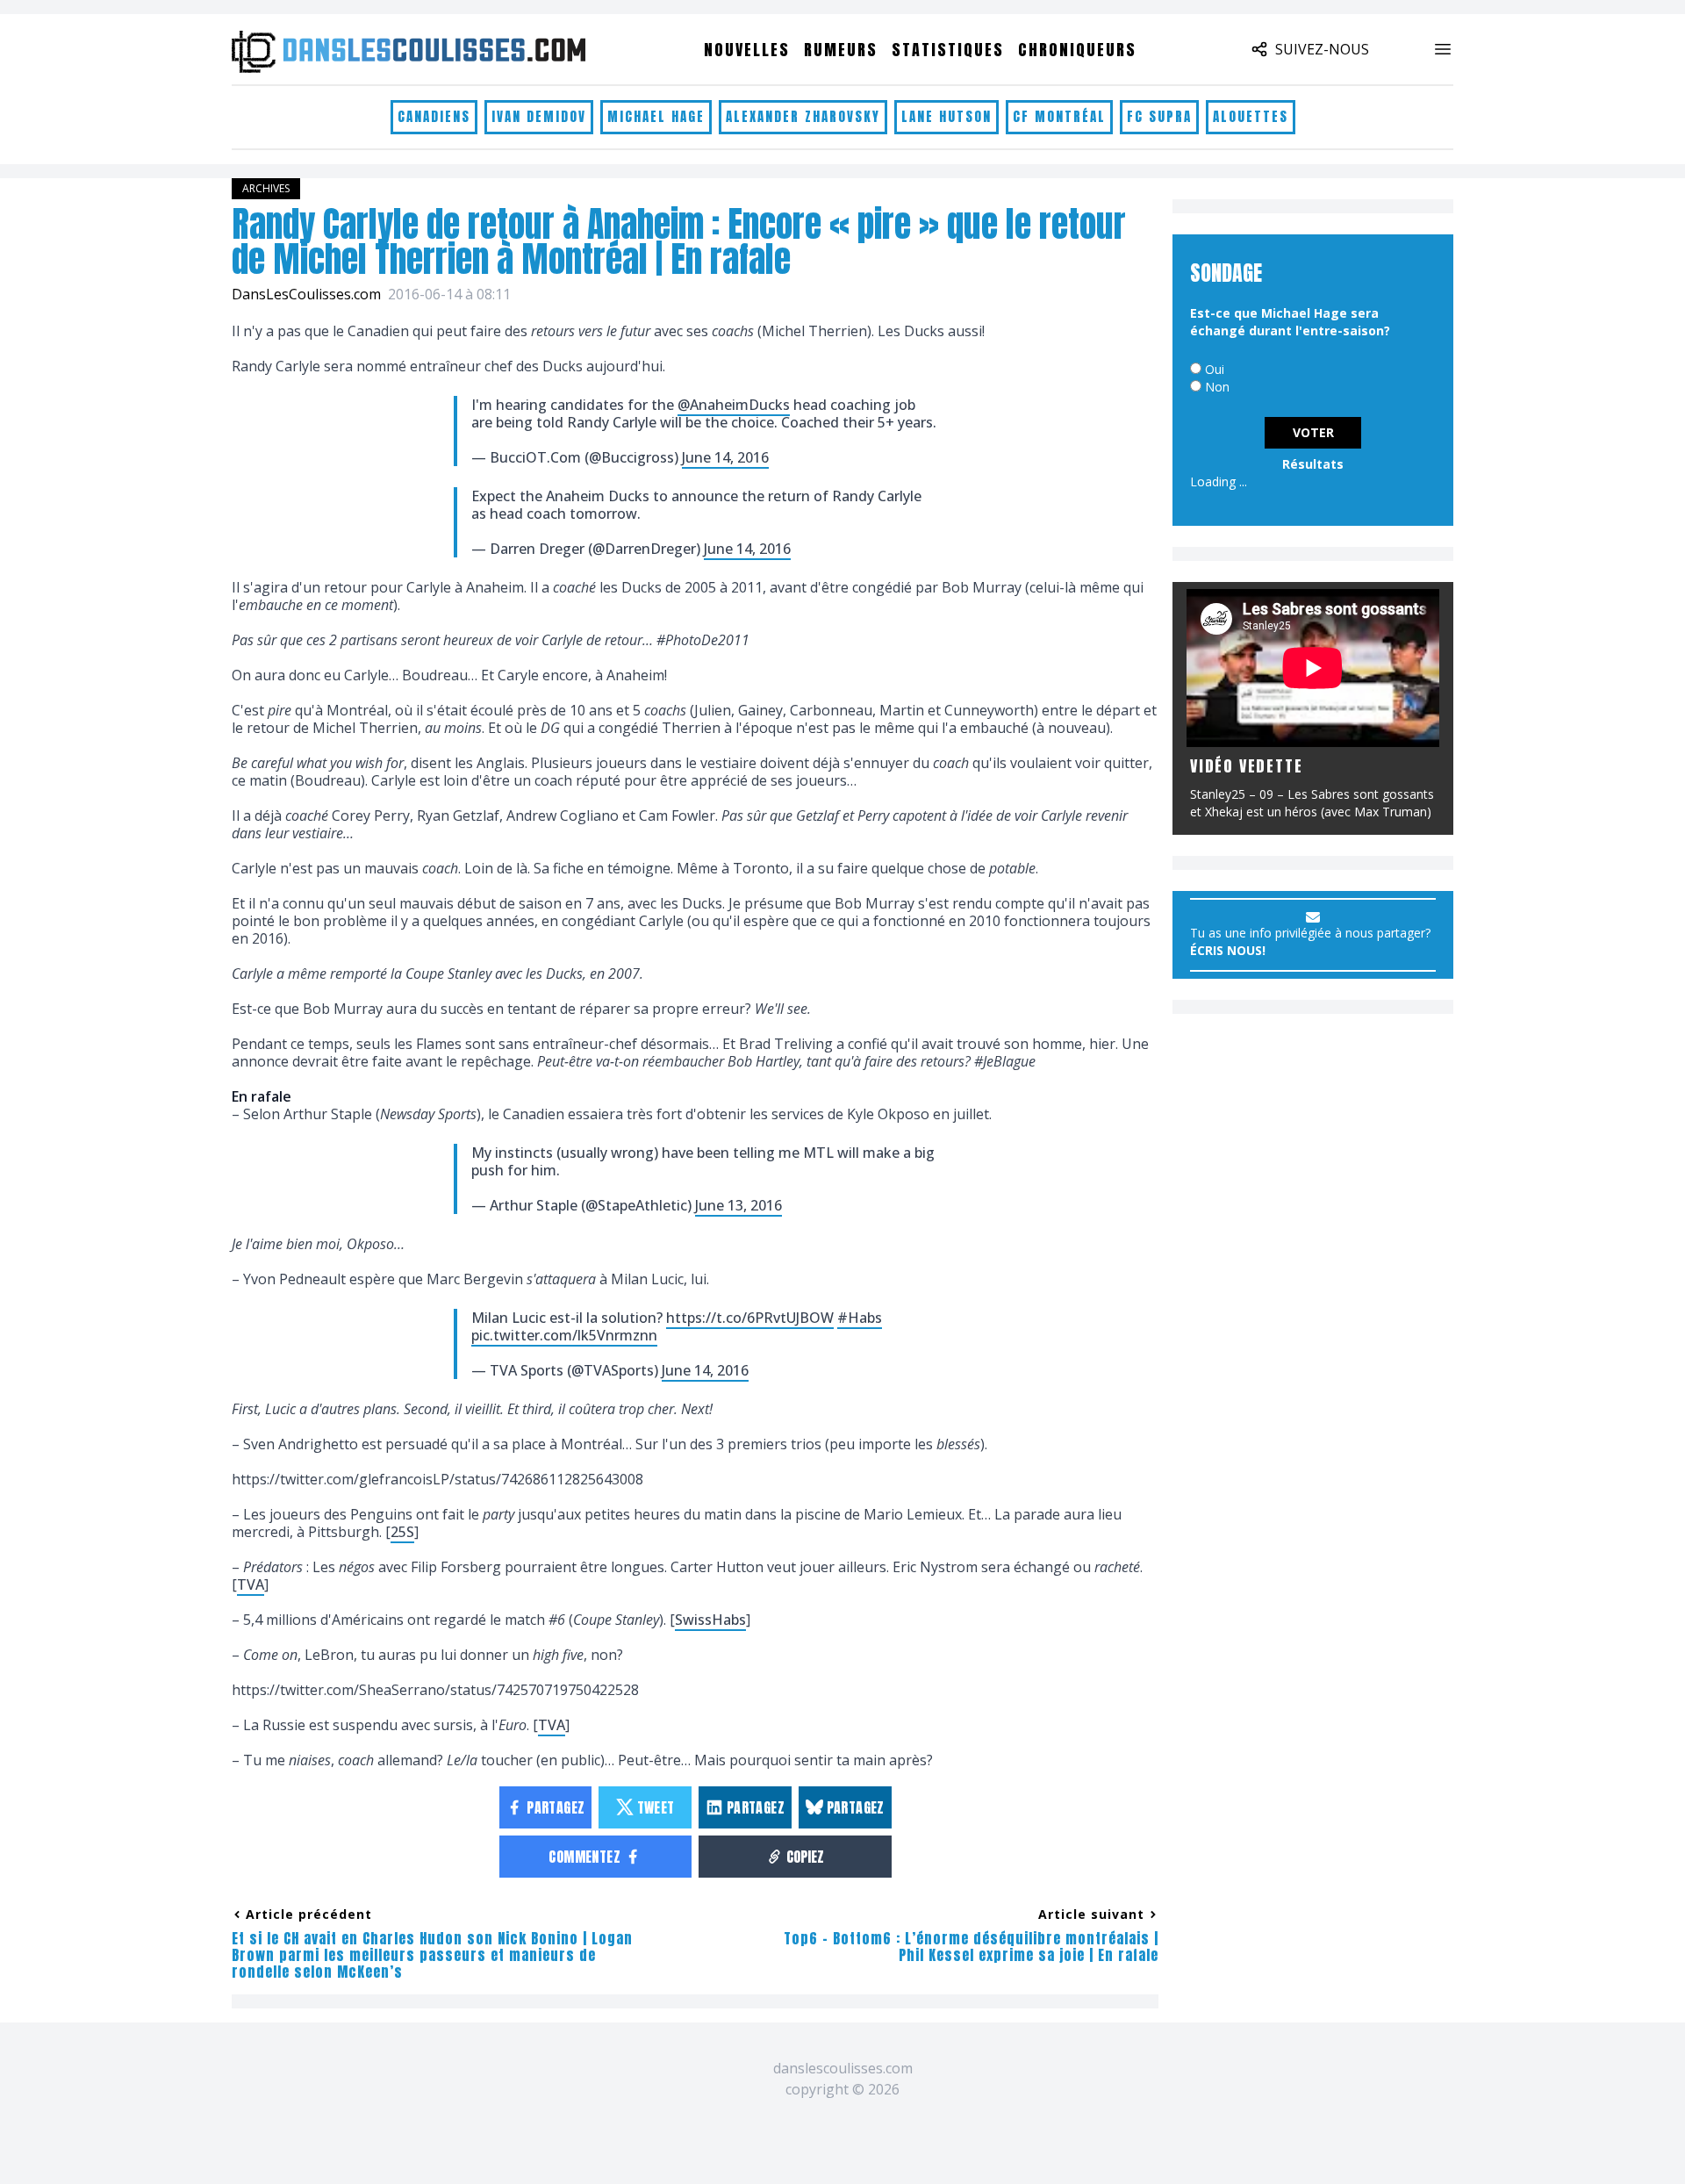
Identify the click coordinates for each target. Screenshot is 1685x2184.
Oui (1215, 369)
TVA (251, 1584)
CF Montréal (1059, 116)
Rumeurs (841, 50)
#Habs (860, 1318)
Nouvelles (747, 50)
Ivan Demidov (539, 116)
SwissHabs (710, 1620)
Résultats (1313, 464)
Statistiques (948, 50)
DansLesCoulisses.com (306, 294)
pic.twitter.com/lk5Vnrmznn (564, 1335)
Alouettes (1251, 116)
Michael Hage (656, 116)
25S (402, 1532)
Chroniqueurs (1077, 50)
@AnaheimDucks (734, 405)
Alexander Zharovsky (803, 116)
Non (1217, 387)
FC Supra (1159, 116)
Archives (266, 188)
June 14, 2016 (725, 457)
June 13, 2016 (739, 1205)
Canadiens (434, 116)
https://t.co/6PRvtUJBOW (750, 1318)
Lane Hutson (946, 116)
